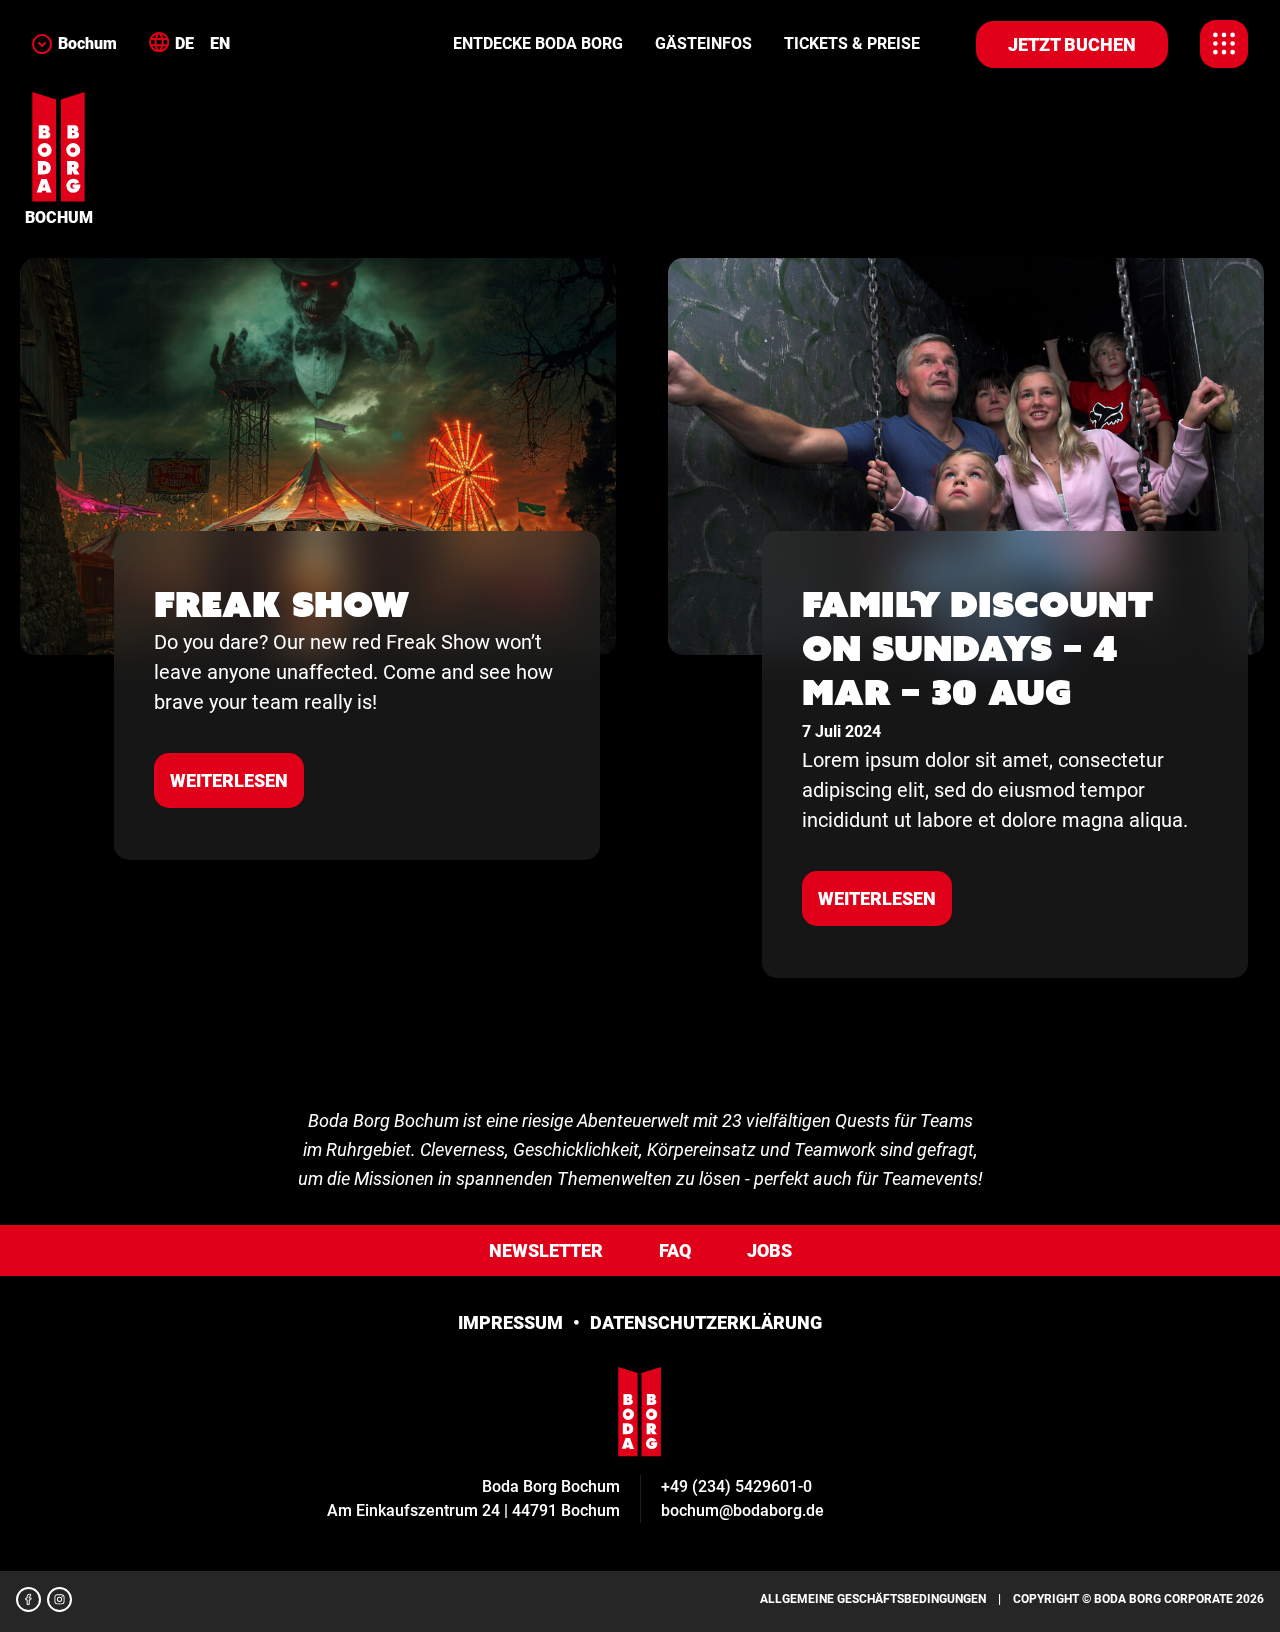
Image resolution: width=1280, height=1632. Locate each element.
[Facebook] (28, 1599)
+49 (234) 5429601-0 (736, 1486)
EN (220, 43)
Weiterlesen (229, 780)
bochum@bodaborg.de (742, 1510)
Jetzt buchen (1072, 44)
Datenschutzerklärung (706, 1322)
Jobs (769, 1250)
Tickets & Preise (852, 43)
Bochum (87, 43)
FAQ (675, 1250)
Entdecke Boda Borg (538, 43)
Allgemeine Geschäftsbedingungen (873, 1599)
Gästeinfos (703, 43)
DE (184, 43)
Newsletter (546, 1250)
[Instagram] (59, 1599)
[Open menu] (1224, 44)
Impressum (510, 1322)
